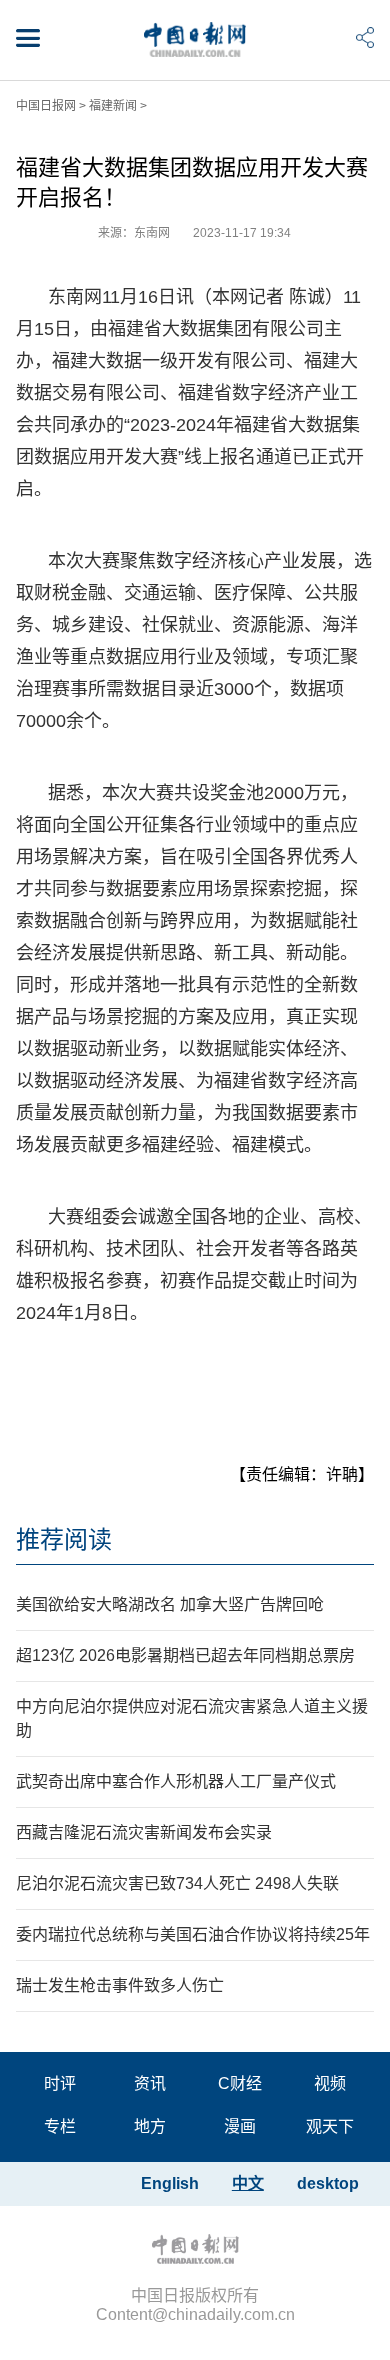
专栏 (60, 2126)
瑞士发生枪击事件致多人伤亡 (120, 1985)
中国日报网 (46, 106)
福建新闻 (113, 106)
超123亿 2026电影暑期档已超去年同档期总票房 (185, 1655)
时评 (60, 2083)
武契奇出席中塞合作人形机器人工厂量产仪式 (176, 1781)
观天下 (330, 2126)
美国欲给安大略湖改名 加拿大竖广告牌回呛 (170, 1604)
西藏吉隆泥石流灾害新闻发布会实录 (144, 1832)
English (170, 2183)
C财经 (240, 2083)
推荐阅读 (64, 1539)
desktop (328, 2183)
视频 (330, 2083)
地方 (150, 2126)
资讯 (150, 2083)
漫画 (240, 2126)
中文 (248, 2183)
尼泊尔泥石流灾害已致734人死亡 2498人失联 (177, 1883)
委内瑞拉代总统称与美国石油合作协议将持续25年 (193, 1934)
